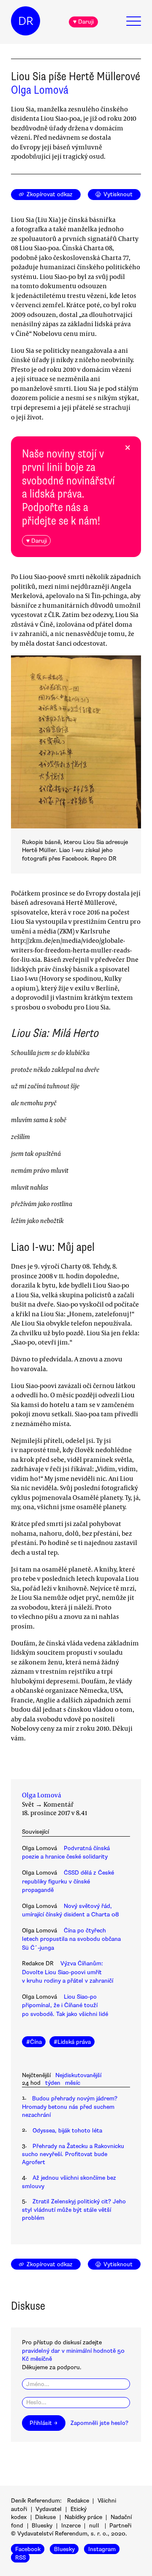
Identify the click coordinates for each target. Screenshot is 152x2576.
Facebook (28, 2549)
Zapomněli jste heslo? (99, 2423)
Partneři (120, 2526)
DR (26, 21)
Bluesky (42, 2526)
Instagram (102, 2549)
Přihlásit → (43, 2423)
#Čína (34, 2042)
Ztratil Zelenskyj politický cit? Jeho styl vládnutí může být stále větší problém (74, 2210)
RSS (20, 2557)
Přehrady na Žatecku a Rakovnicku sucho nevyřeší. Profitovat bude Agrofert (73, 2154)
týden (53, 2083)
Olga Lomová (40, 90)
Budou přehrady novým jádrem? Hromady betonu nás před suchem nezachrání (70, 2107)
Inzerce (71, 2526)
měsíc (73, 2083)
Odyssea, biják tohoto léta (67, 2131)
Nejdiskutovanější (78, 2075)
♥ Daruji (83, 22)
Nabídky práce (83, 2517)
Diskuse (45, 2517)
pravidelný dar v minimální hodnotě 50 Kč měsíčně (73, 2355)
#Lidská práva (72, 2042)
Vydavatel (49, 2509)
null (94, 2526)
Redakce (78, 2501)
